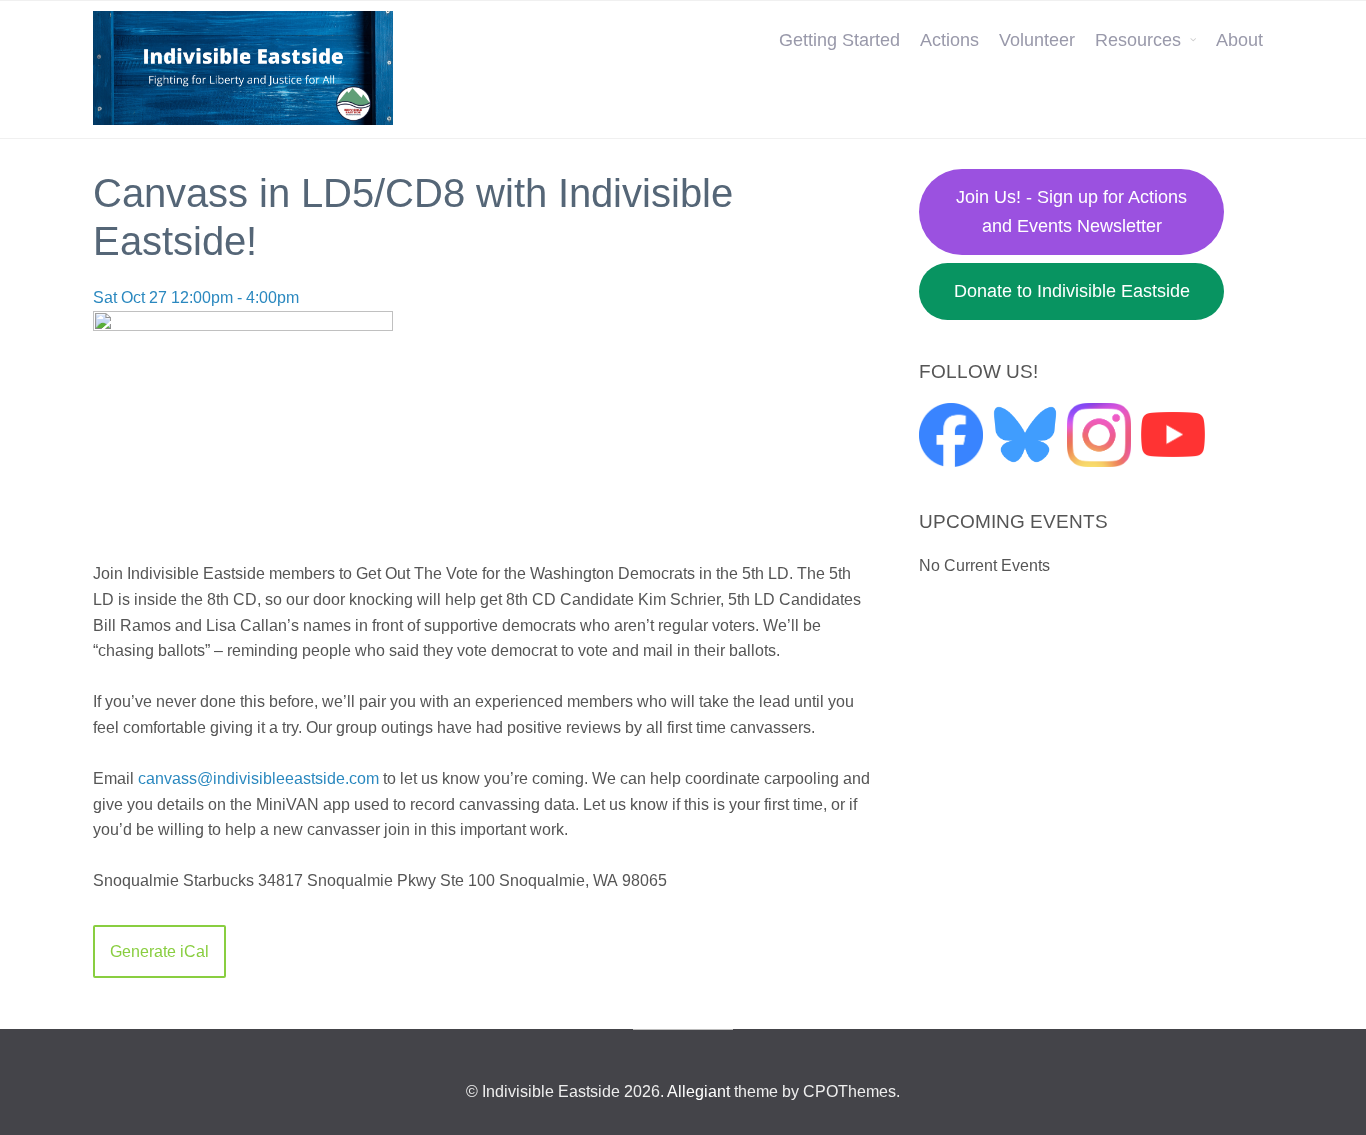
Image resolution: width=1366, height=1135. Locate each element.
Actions (949, 40)
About (1239, 40)
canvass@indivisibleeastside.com (258, 778)
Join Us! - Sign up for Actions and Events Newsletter (1071, 211)
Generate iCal (159, 951)
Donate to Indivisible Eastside (1072, 291)
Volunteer (1037, 40)
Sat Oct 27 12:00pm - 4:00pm (196, 297)
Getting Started (839, 40)
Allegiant (698, 1091)
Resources (1138, 40)
